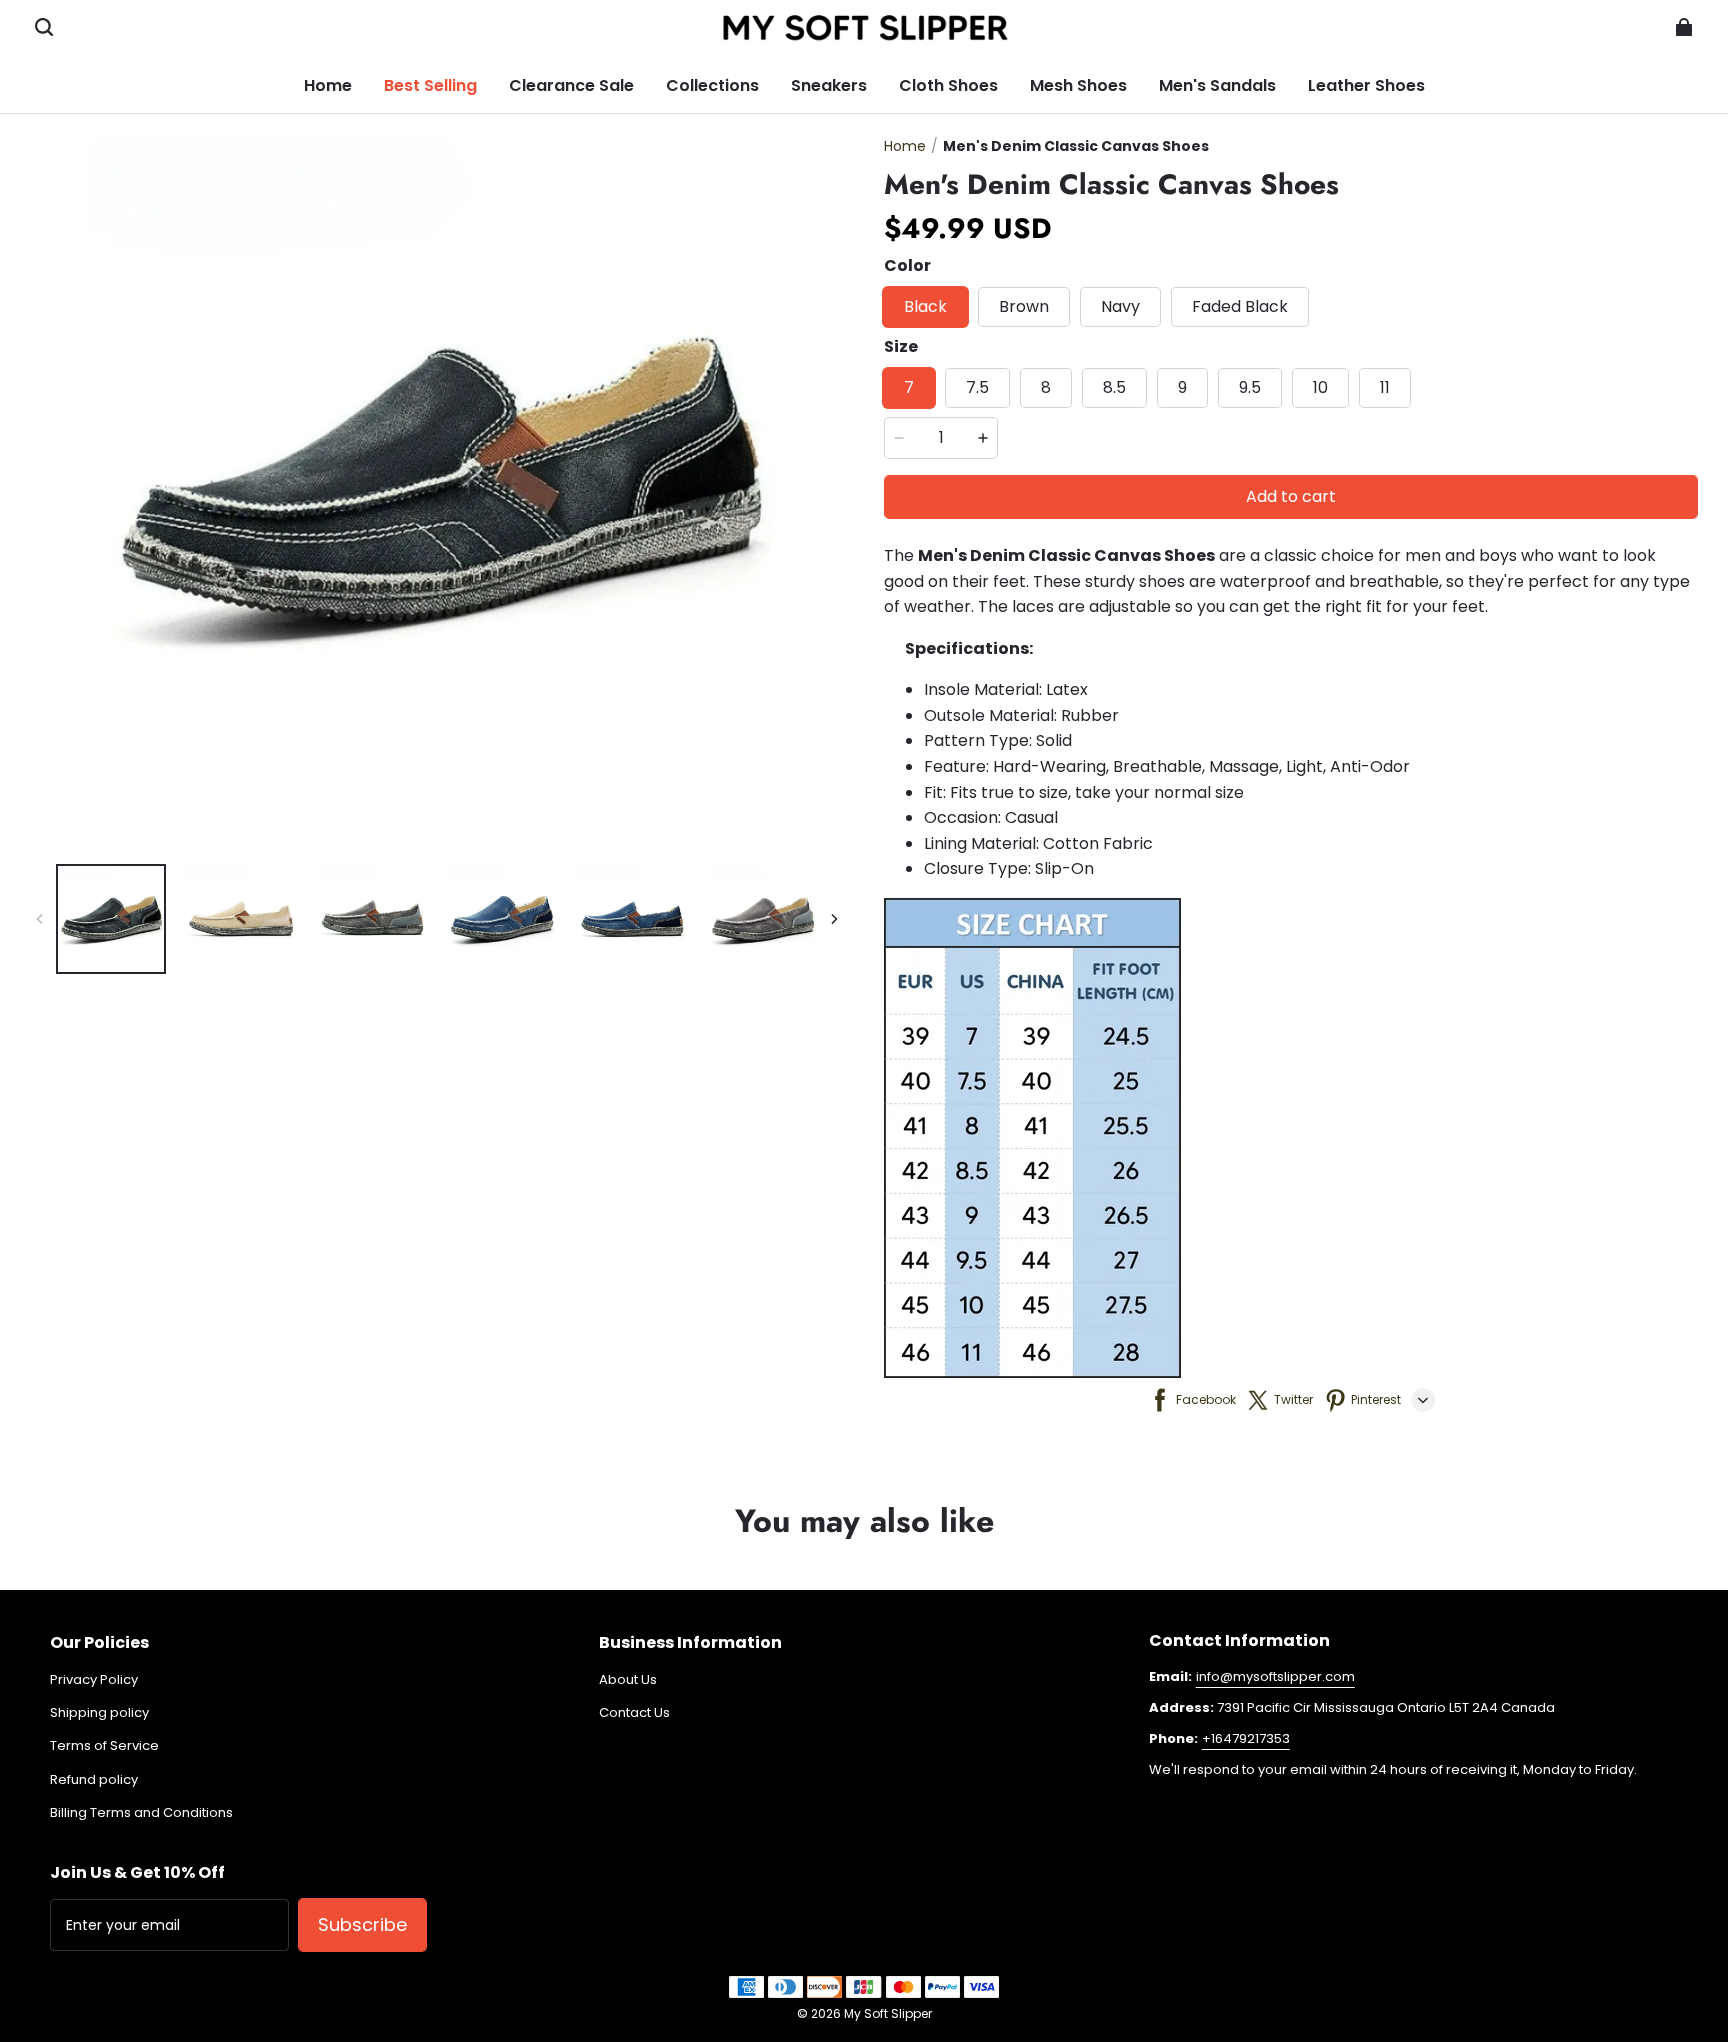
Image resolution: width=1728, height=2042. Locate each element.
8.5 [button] (1114, 387)
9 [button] (1182, 387)
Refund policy (94, 1780)
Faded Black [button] (1240, 306)
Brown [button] (1024, 306)
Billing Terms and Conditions (141, 1813)
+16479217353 (1246, 1738)
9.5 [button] (1250, 387)
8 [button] (1046, 387)
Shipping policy (99, 1713)
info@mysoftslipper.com (1275, 1676)
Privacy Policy (94, 1680)
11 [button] (1385, 387)
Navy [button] (1120, 306)
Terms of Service (104, 1746)
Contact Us (634, 1713)
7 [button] (909, 387)
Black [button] (925, 306)
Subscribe (362, 1924)
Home (905, 146)
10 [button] (1320, 387)
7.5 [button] (977, 387)
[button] (44, 27)
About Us (628, 1680)
